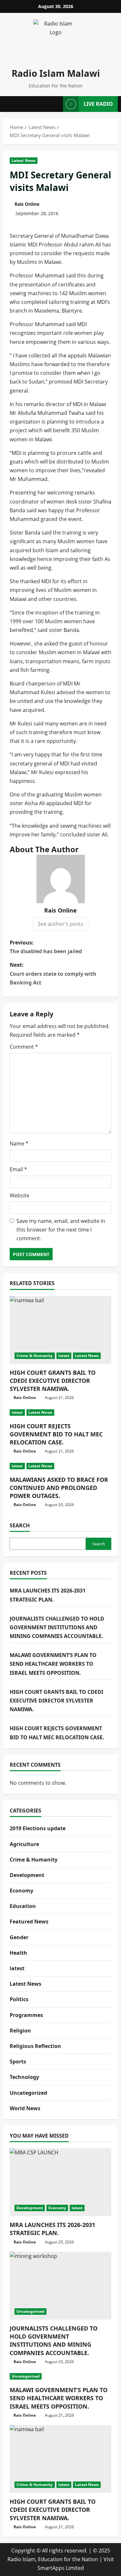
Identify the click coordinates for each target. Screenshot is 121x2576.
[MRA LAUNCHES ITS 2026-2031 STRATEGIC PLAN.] (60, 2182)
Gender (19, 1937)
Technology (24, 2077)
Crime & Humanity (35, 1356)
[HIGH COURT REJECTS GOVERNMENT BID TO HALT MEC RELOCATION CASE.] (60, 1413)
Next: (53, 973)
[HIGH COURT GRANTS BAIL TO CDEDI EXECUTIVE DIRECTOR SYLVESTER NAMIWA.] (60, 1330)
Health (18, 1953)
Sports (18, 2062)
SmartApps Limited (61, 2568)
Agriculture (24, 1844)
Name (19, 1143)
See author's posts (60, 924)
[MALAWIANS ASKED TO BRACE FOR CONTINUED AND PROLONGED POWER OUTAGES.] (60, 1466)
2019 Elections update (38, 1828)
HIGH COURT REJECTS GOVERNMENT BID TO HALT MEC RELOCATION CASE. (56, 1434)
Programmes (26, 2015)
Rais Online (27, 204)
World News (25, 2108)
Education (23, 1906)
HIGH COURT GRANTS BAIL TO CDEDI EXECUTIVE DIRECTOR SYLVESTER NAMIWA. (53, 1381)
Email (18, 1169)
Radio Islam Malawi (56, 73)
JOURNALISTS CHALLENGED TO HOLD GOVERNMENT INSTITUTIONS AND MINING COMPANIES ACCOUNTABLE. (57, 1627)
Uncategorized (28, 2093)
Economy (21, 1891)
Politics (19, 1999)
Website (20, 1195)
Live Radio (98, 104)
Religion (20, 2031)
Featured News (29, 1922)
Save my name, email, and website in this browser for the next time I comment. (61, 1230)
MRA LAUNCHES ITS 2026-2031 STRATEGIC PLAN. (52, 2229)
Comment (24, 1047)
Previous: (46, 947)
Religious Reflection (35, 2046)
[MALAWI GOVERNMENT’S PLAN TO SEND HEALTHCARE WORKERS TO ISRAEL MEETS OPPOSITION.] (60, 2376)
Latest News (24, 160)
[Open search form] (56, 104)
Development (27, 1875)
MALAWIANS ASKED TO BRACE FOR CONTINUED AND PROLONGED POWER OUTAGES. (59, 1488)
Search (20, 1525)
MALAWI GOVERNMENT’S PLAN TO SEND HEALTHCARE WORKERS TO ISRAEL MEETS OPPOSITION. (53, 1664)
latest (64, 1356)
